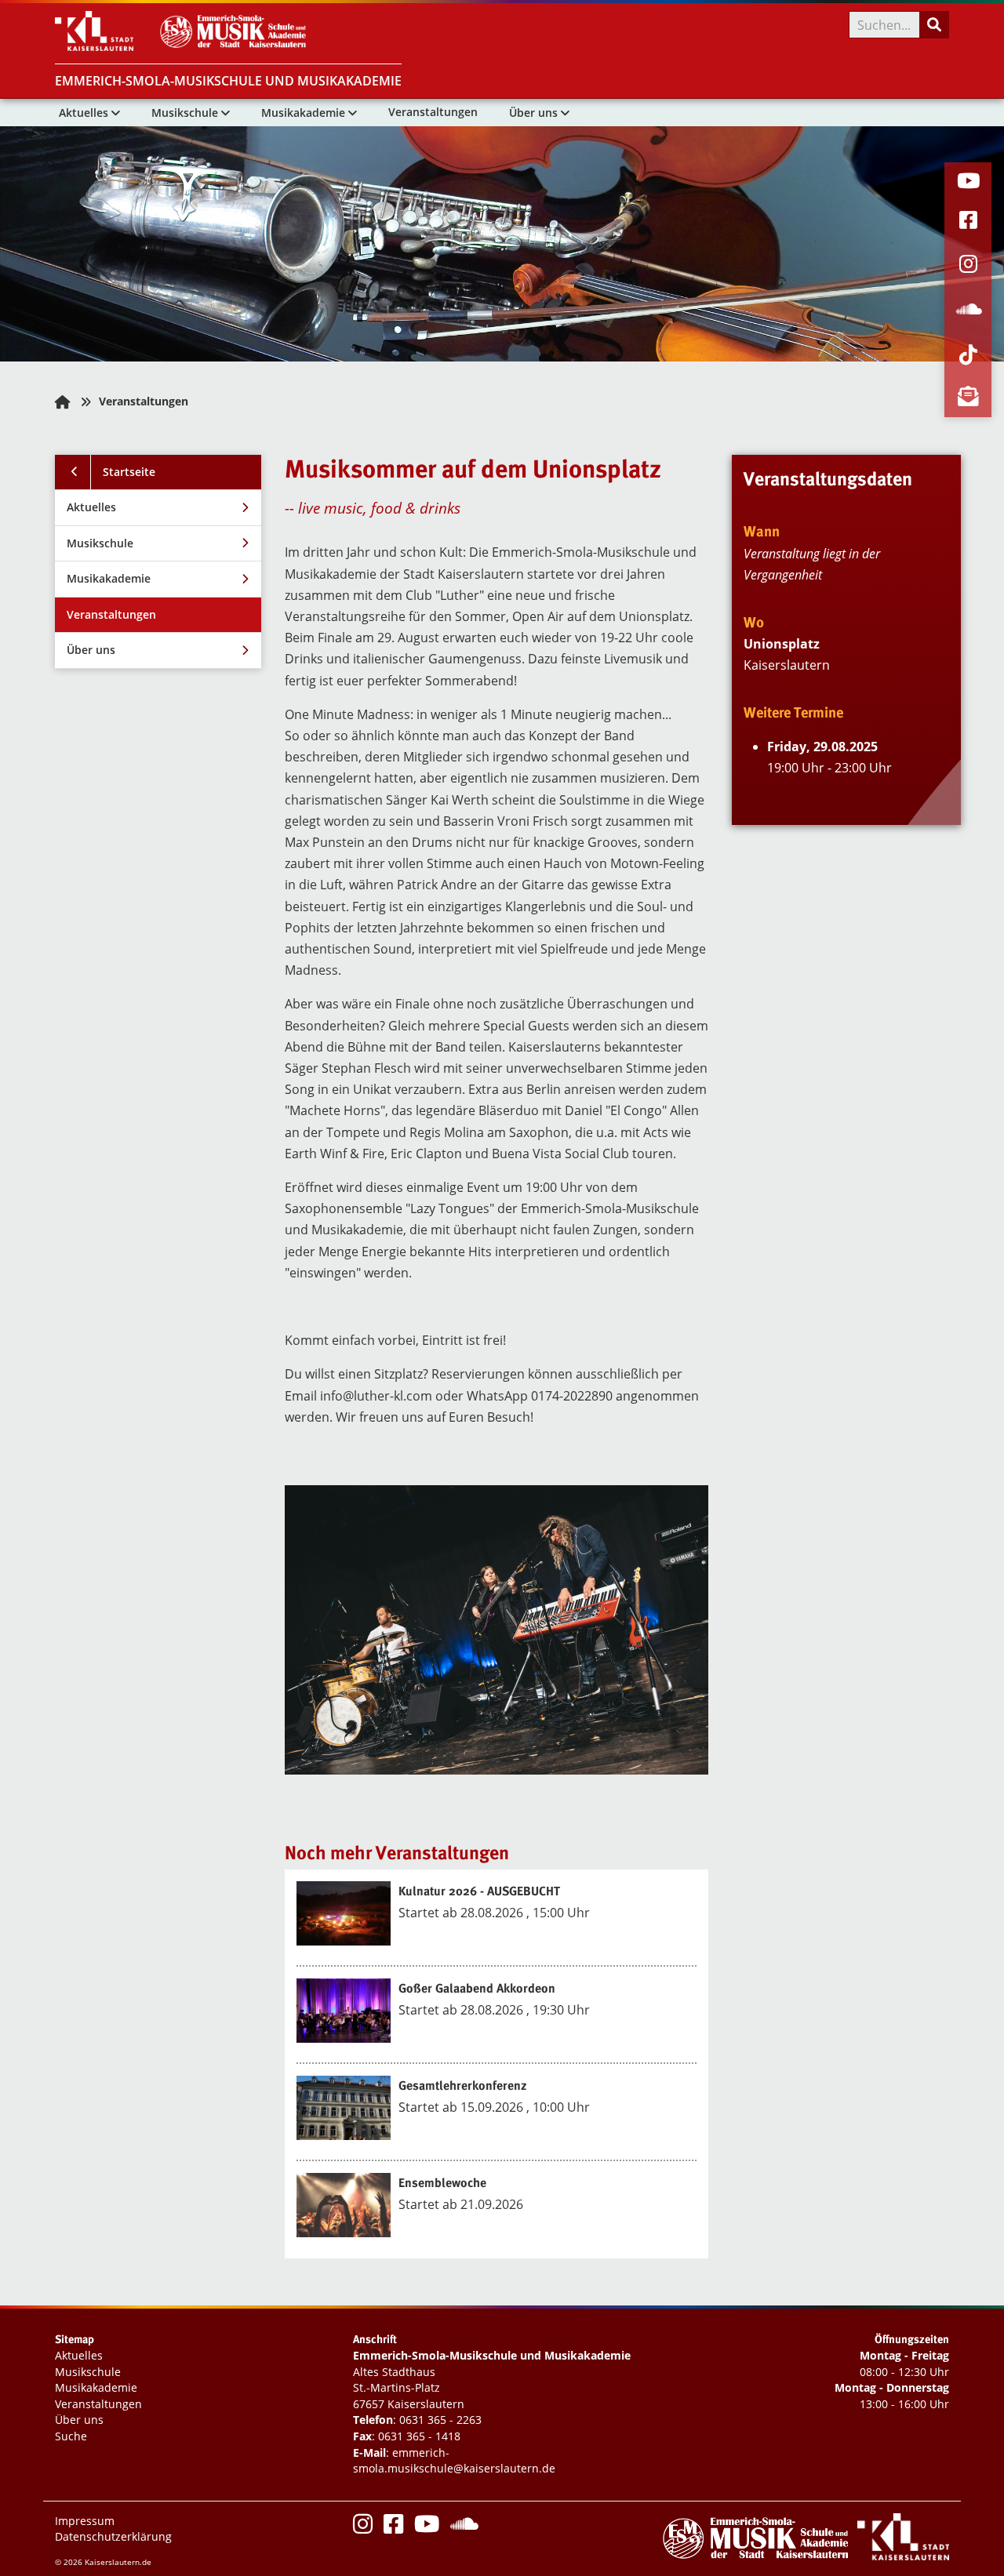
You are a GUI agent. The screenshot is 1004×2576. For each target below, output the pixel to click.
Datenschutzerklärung (113, 2536)
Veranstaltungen (433, 112)
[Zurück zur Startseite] (62, 402)
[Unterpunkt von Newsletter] (243, 650)
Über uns (535, 113)
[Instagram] (363, 2528)
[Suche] (933, 25)
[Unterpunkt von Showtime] (243, 508)
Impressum (85, 2521)
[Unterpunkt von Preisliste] (243, 544)
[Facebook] (393, 2528)
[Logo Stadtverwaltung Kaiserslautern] (106, 46)
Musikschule (186, 113)
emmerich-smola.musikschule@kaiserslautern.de (454, 2461)
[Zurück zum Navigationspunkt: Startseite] (73, 472)
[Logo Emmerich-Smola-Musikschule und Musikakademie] (236, 46)
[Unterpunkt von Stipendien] (243, 579)
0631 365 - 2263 (440, 2420)
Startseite (129, 472)
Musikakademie (305, 113)
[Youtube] (427, 2528)
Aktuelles (85, 113)
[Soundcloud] (464, 2528)
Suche (71, 2436)
